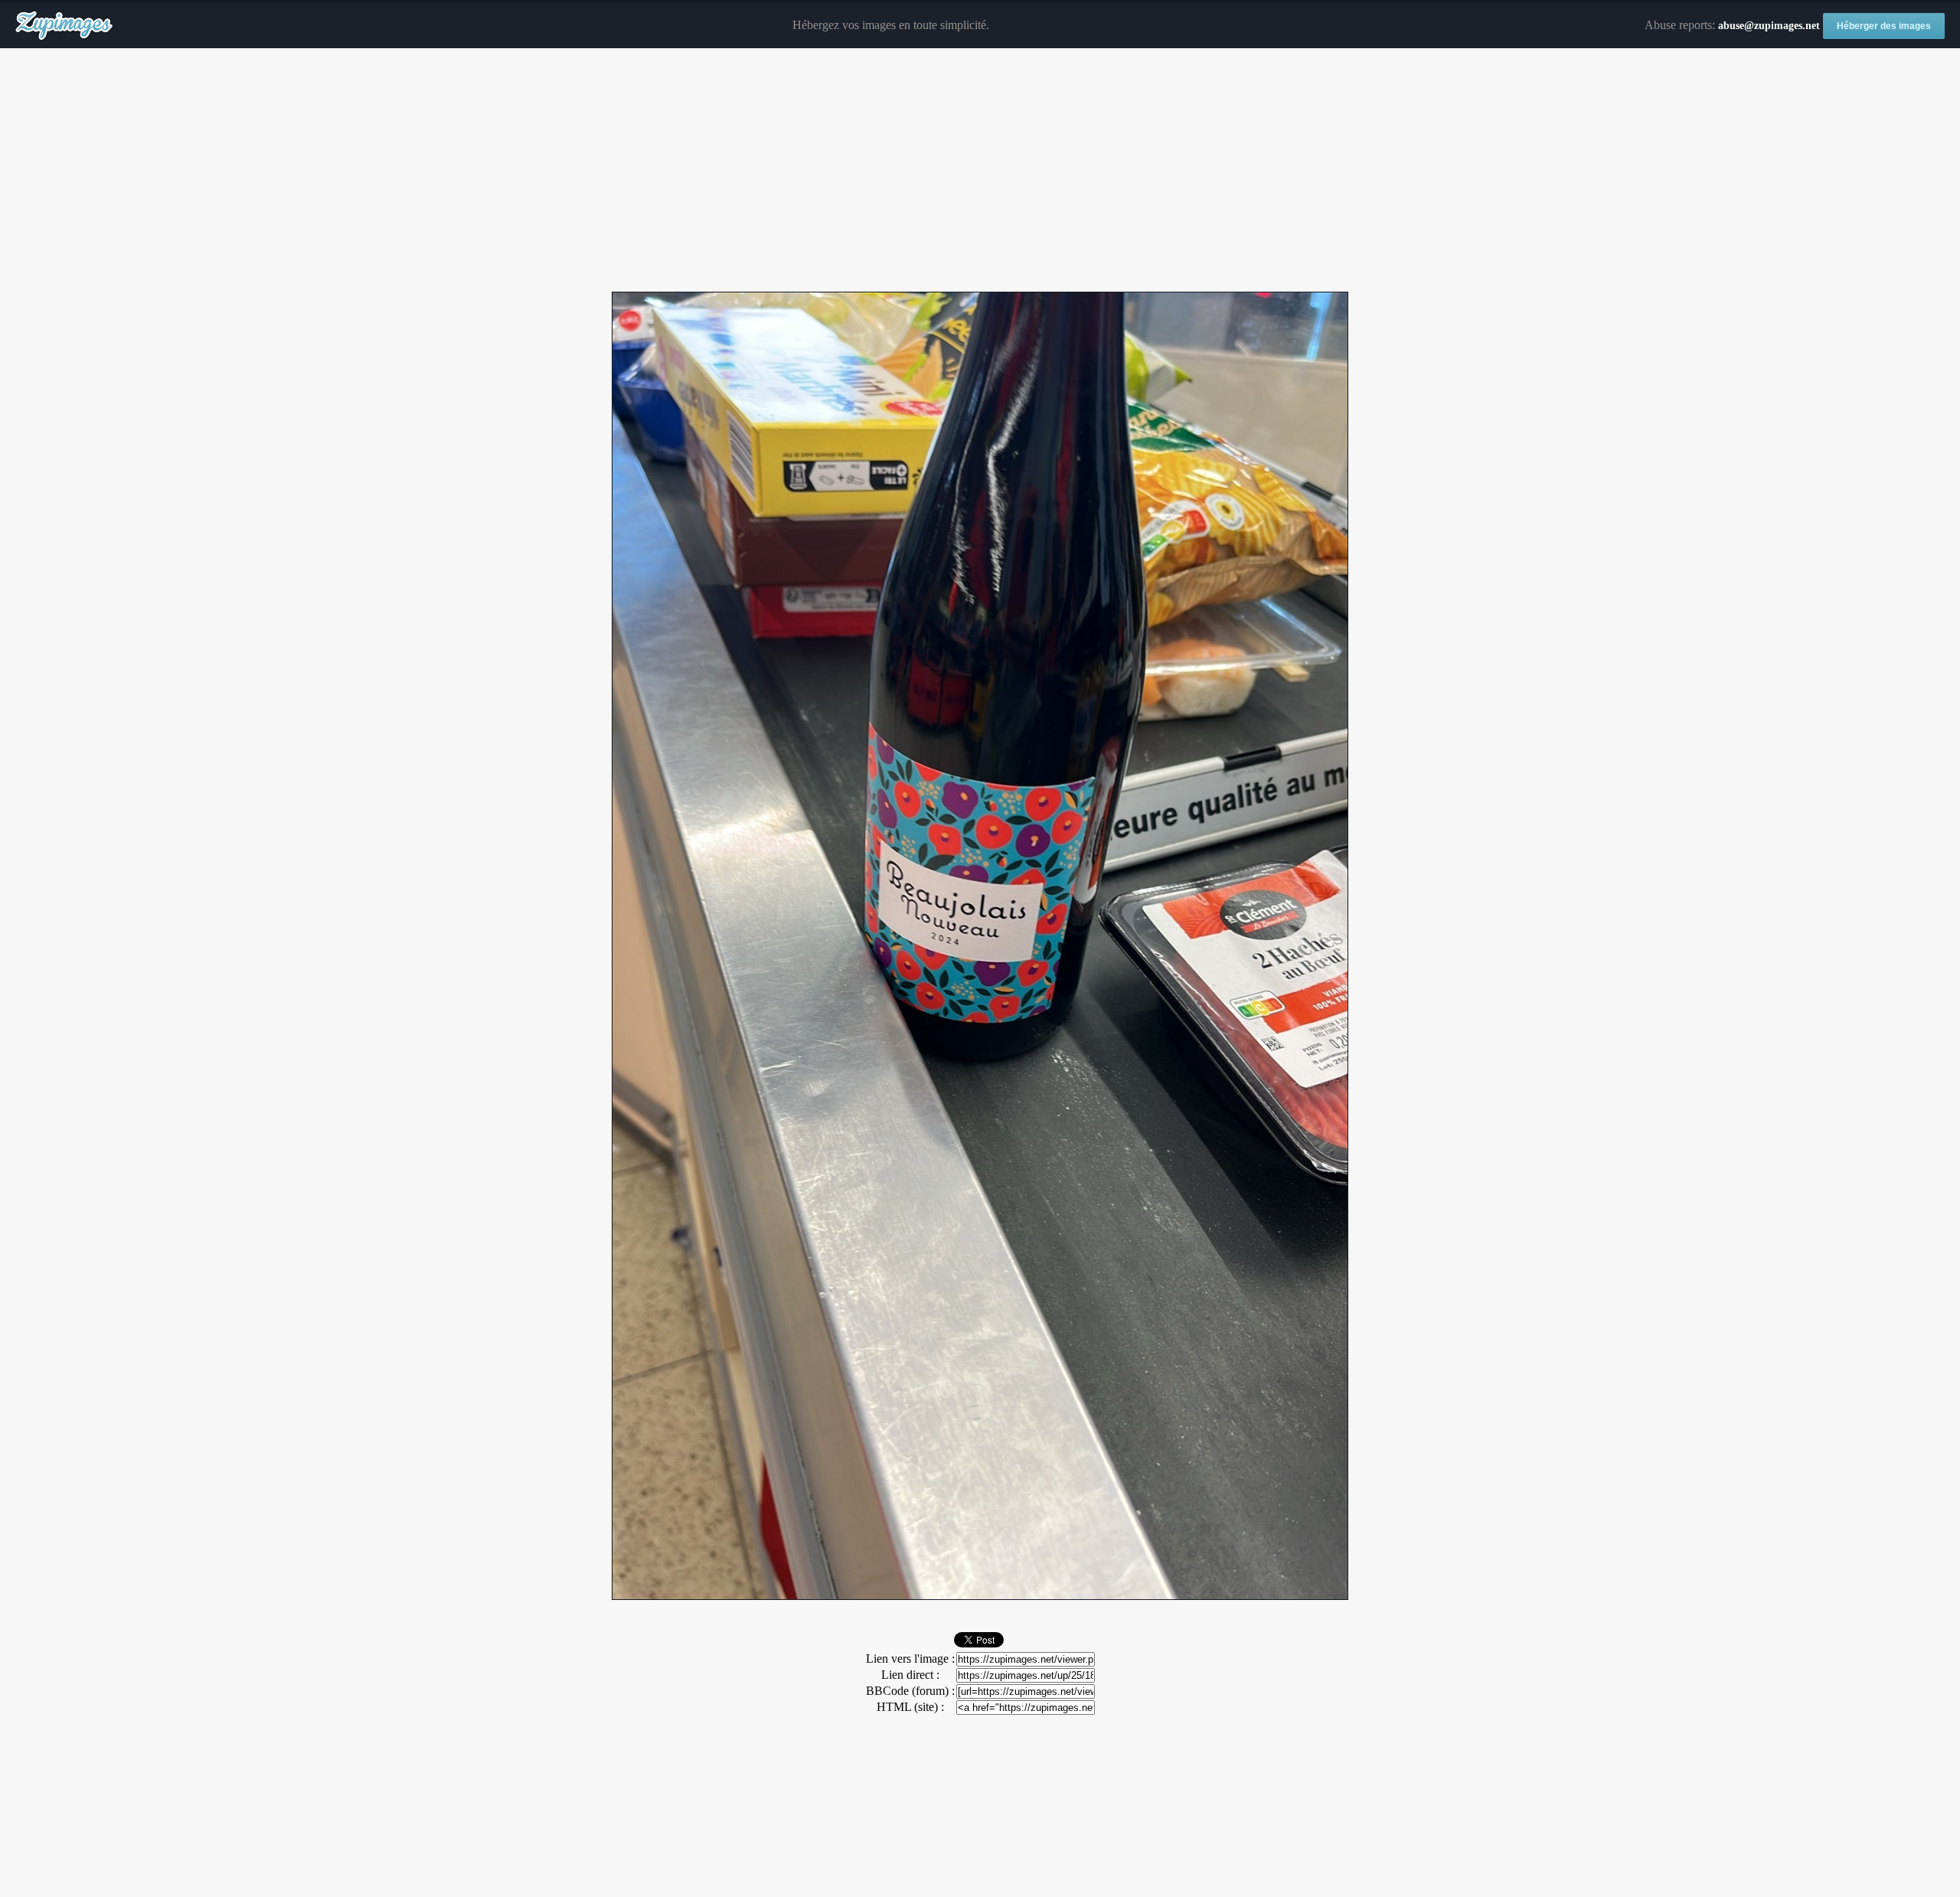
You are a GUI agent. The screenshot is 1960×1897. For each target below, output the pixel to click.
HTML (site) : (910, 1707)
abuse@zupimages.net (1769, 26)
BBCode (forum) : (910, 1691)
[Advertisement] (980, 171)
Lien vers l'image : (910, 1659)
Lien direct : (910, 1675)
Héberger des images (1884, 26)
